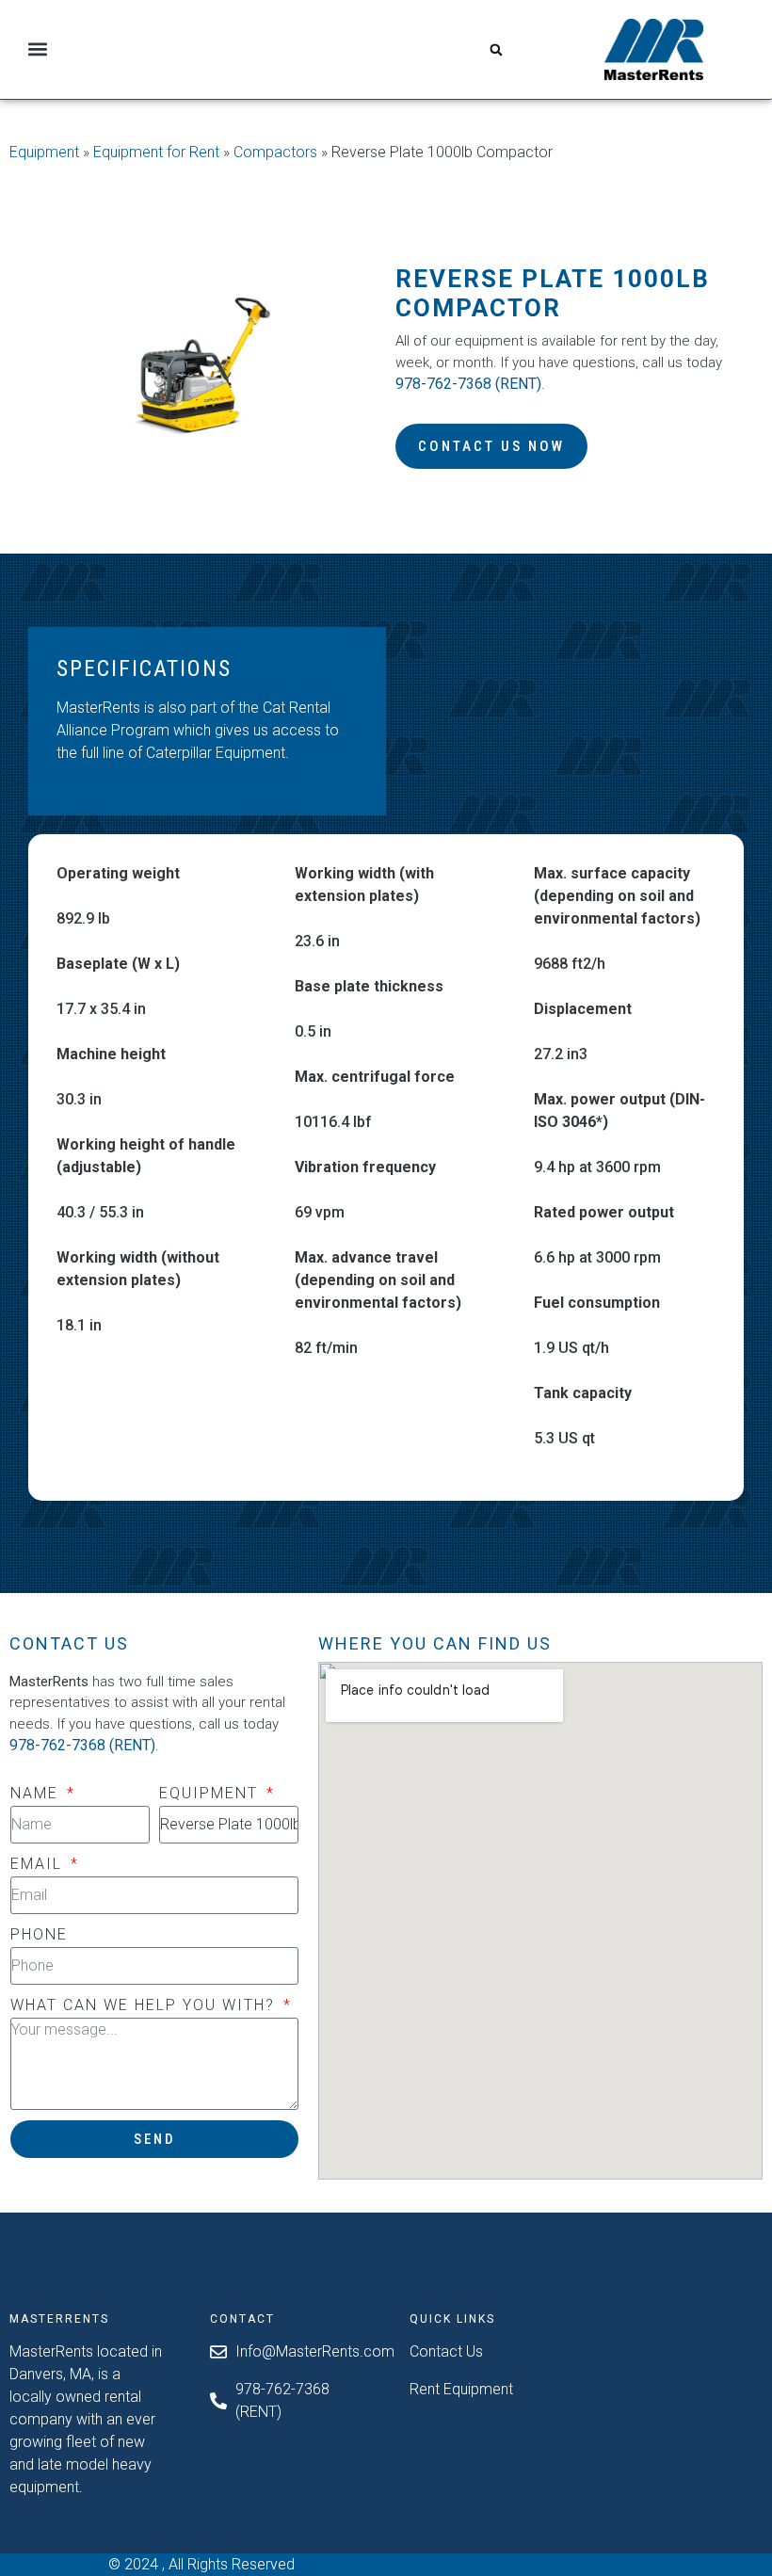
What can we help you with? (145, 2005)
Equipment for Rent (156, 152)
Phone (39, 1934)
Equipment (44, 152)
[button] (38, 49)
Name (37, 1793)
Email (39, 1864)
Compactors (275, 152)
